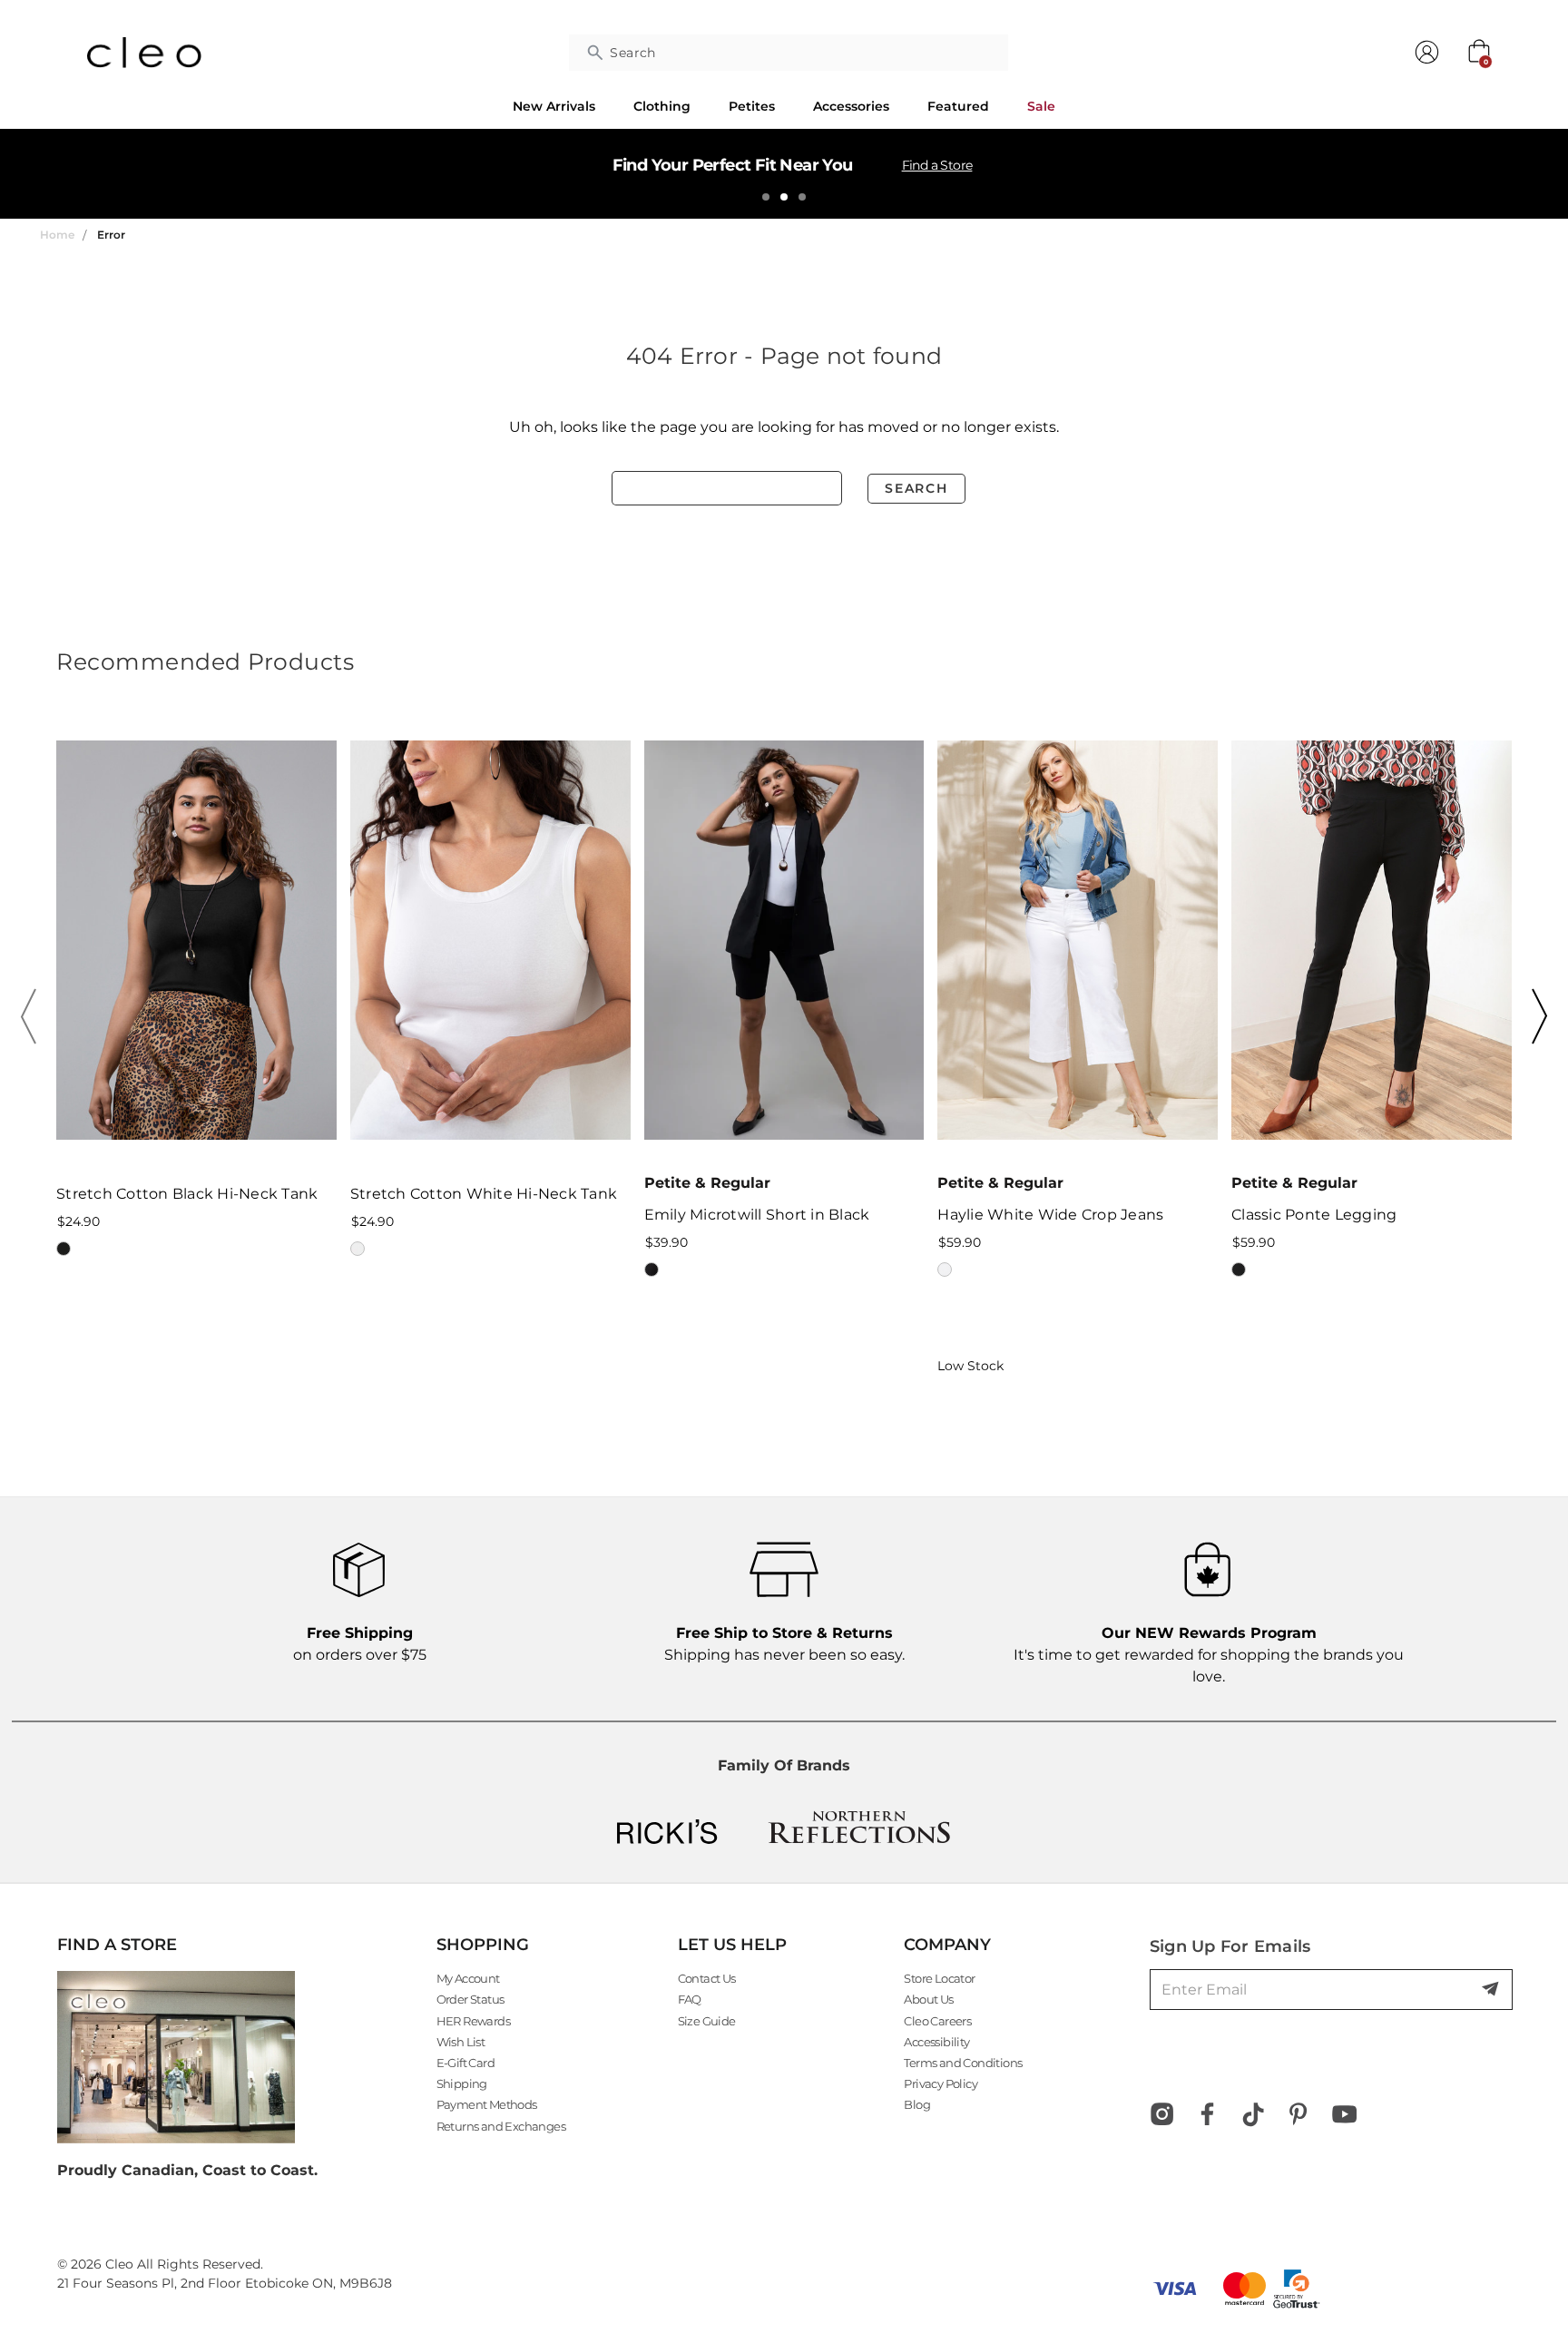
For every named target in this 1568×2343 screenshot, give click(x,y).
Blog (917, 2104)
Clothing (662, 106)
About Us (928, 1999)
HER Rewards (473, 2021)
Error (111, 235)
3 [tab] (802, 197)
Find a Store (937, 165)
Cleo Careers (937, 2021)
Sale (1041, 106)
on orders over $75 (360, 1644)
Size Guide (707, 2021)
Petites (752, 106)
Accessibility (936, 2042)
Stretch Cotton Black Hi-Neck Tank (187, 1194)
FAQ (690, 1999)
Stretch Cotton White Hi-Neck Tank (484, 1194)
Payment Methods (487, 2104)
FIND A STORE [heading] (117, 1945)
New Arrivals (554, 106)
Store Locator (939, 1978)
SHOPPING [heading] (483, 1945)
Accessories (851, 106)
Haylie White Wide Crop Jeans (1050, 1215)
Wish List (461, 2042)
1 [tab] (766, 197)
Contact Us (707, 1978)
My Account (468, 1978)
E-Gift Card (465, 2063)
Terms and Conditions (963, 2063)
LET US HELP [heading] (732, 1945)
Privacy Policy (941, 2083)
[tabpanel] (784, 173)
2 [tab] (784, 197)
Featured (958, 106)
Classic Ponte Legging (1314, 1215)
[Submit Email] (1492, 1990)
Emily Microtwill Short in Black (757, 1215)
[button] (34, 1016)
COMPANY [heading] (947, 1945)
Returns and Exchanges (501, 2126)
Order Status (470, 1999)
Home (57, 235)
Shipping (462, 2083)
